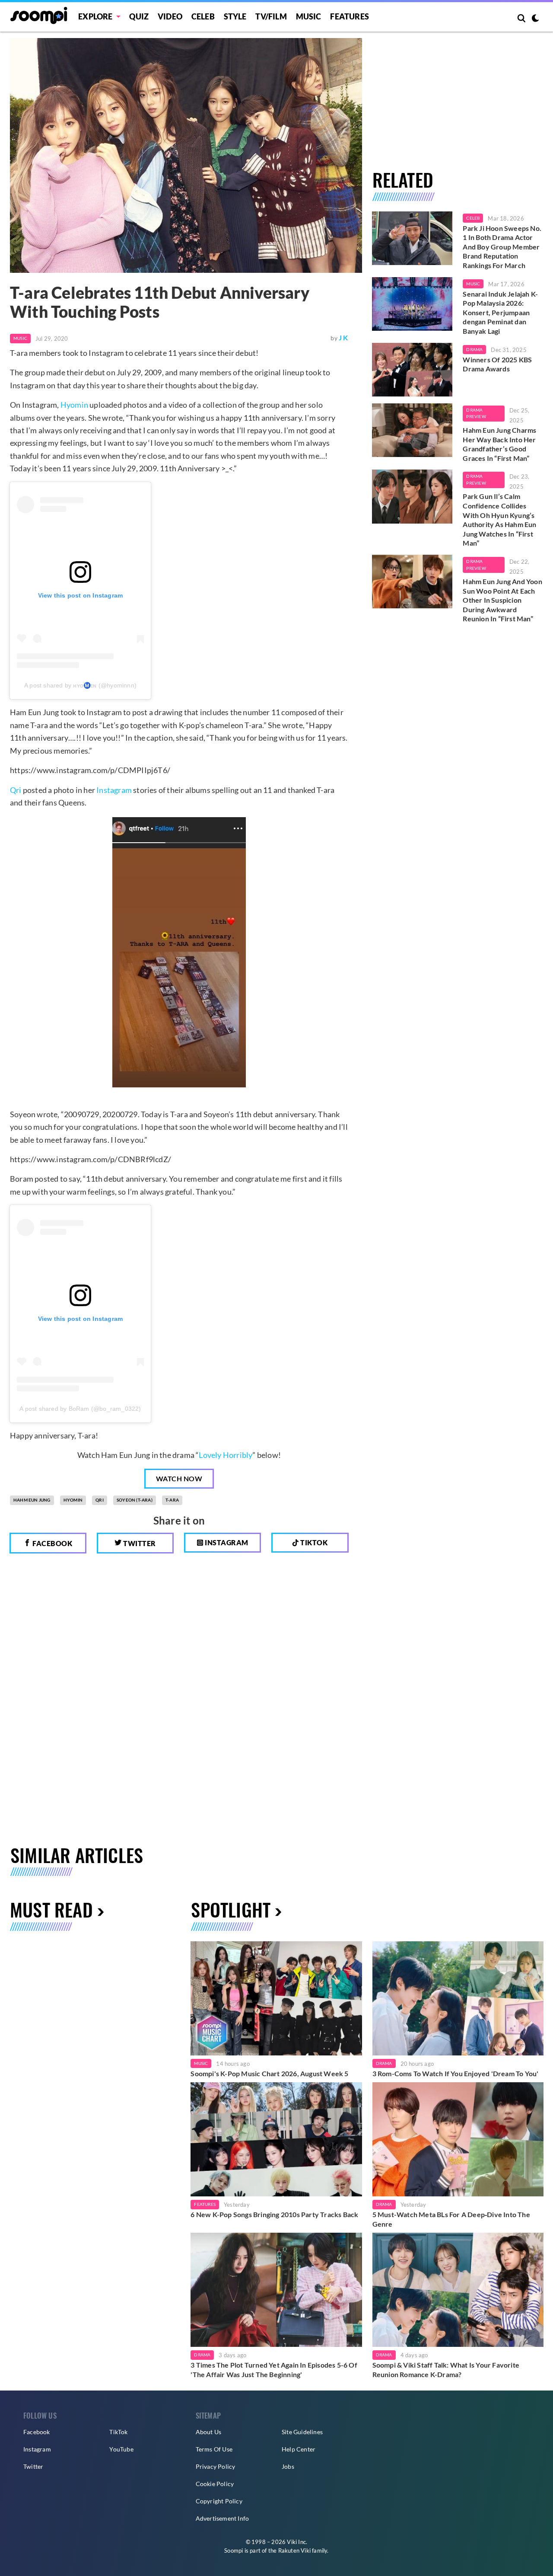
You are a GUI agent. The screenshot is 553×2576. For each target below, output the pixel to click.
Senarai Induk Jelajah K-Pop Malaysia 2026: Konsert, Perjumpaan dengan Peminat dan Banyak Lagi (500, 312)
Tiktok (313, 1542)
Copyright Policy (219, 2501)
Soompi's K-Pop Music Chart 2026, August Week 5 (269, 2073)
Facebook (52, 1543)
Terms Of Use (214, 2449)
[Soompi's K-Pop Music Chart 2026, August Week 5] (276, 1998)
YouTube (121, 2449)
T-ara (172, 1500)
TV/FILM (271, 16)
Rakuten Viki (294, 2550)
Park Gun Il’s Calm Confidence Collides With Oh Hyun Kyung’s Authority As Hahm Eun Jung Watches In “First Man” (499, 519)
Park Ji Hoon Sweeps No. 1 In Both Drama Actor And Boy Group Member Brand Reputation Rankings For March (502, 247)
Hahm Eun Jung (32, 1500)
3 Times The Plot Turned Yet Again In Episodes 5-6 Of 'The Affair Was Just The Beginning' (274, 2370)
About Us (209, 2432)
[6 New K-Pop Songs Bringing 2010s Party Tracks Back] (276, 2139)
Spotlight (231, 1909)
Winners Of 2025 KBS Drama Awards (497, 364)
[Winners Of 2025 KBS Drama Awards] (412, 370)
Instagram (114, 790)
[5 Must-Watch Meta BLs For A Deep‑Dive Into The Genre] (458, 2139)
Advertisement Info (222, 2518)
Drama (474, 349)
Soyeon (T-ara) (135, 1500)
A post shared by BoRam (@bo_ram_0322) (80, 1409)
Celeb (203, 16)
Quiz (139, 16)
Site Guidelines (302, 2432)
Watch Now (179, 1478)
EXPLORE (95, 16)
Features (350, 16)
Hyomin (74, 405)
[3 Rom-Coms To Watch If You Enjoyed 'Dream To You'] (458, 1998)
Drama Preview (476, 413)
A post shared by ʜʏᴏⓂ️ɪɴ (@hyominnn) (80, 685)
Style (235, 16)
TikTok (118, 2432)
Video (170, 16)
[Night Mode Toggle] (535, 19)
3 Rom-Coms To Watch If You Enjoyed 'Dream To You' (456, 2073)
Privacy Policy (216, 2466)
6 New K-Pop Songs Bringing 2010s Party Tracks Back (274, 2214)
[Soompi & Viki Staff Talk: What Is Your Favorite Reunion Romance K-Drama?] (458, 2290)
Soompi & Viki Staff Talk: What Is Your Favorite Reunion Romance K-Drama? (446, 2370)
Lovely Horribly (226, 1455)
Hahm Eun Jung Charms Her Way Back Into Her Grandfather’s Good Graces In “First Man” (499, 444)
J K (343, 337)
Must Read (51, 1909)
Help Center (299, 2449)
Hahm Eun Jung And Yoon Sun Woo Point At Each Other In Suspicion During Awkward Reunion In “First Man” (502, 600)
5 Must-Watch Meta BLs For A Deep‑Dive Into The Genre (451, 2219)
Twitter (139, 1543)
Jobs (288, 2466)
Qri (16, 790)
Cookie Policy (215, 2484)
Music (309, 16)
